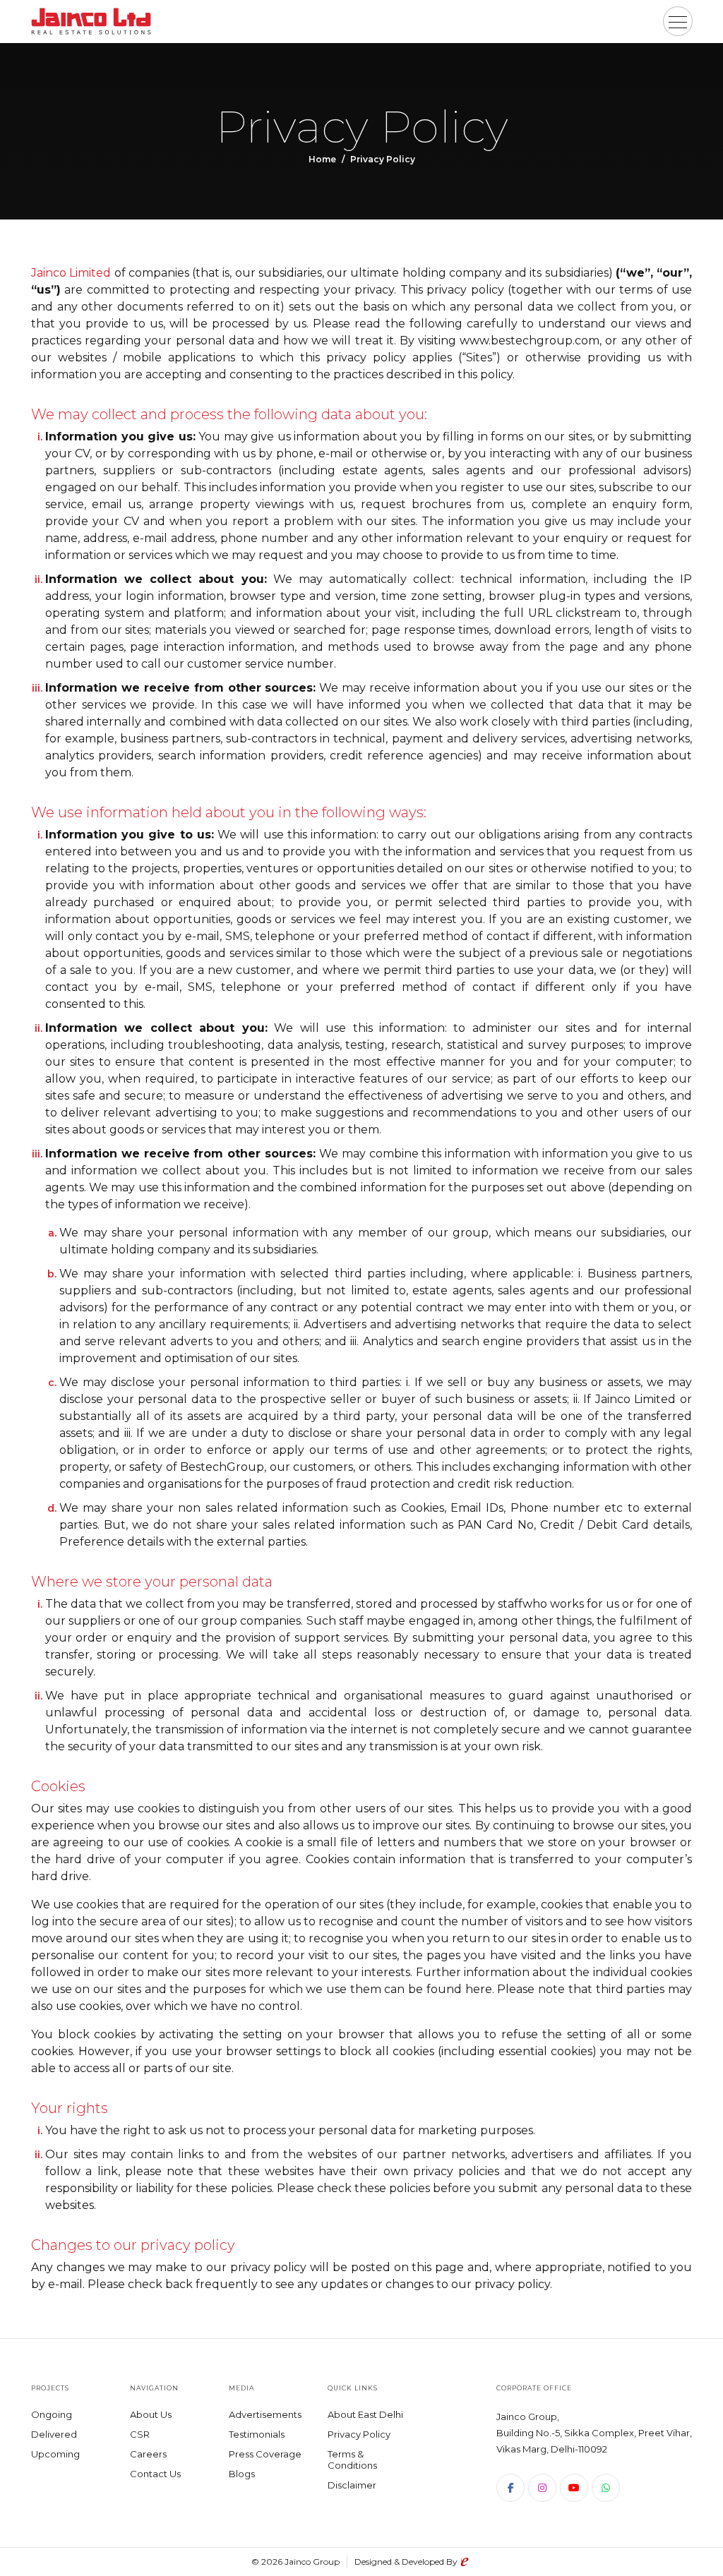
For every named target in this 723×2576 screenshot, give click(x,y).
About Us (151, 2414)
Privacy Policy (359, 2434)
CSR (140, 2434)
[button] (678, 21)
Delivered (54, 2434)
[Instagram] (542, 2488)
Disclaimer (352, 2485)
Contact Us (155, 2474)
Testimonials (257, 2434)
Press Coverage (265, 2454)
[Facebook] (510, 2488)
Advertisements (265, 2414)
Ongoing (52, 2414)
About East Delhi (365, 2414)
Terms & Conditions (352, 2460)
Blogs (242, 2474)
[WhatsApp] (606, 2488)
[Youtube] (574, 2488)
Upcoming (55, 2454)
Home (322, 159)
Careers (148, 2454)
